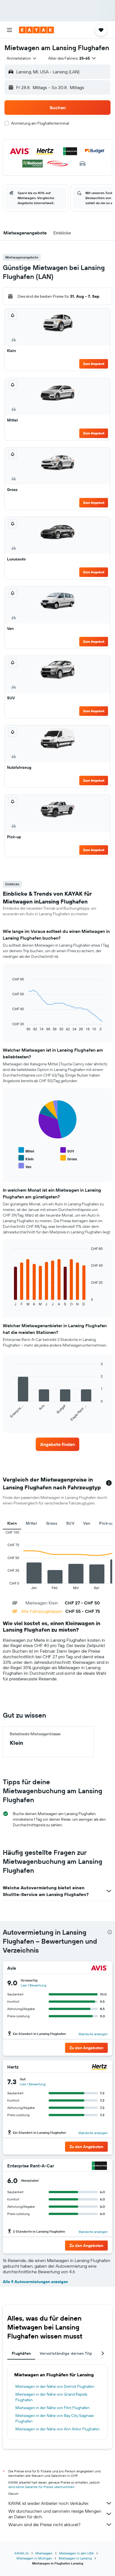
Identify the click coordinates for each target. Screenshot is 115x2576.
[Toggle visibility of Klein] (26, 1158)
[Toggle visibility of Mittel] (26, 1150)
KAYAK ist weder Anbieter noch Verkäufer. (49, 2503)
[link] (58, 1444)
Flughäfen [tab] (21, 2353)
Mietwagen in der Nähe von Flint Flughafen (52, 2408)
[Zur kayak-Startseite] (36, 30)
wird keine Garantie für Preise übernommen (41, 2487)
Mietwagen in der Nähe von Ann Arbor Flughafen (57, 2429)
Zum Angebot (94, 364)
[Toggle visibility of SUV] (67, 1150)
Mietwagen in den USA (76, 2553)
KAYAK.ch (22, 2553)
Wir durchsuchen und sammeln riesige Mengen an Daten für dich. (55, 2514)
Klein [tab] (12, 1523)
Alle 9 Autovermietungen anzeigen (35, 2282)
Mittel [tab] (31, 1523)
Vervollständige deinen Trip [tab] (66, 2353)
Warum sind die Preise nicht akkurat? (44, 2524)
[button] (9, 30)
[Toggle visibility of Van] (25, 1166)
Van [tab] (87, 1523)
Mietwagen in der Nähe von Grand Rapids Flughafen (51, 2397)
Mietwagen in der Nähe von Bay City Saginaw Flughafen (55, 2418)
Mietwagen (44, 2553)
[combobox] (22, 58)
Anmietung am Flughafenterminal (40, 123)
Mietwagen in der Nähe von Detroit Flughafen (55, 2386)
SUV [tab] (70, 1523)
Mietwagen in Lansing (75, 2558)
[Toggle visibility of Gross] (69, 1158)
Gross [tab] (52, 1523)
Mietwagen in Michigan (34, 2558)
